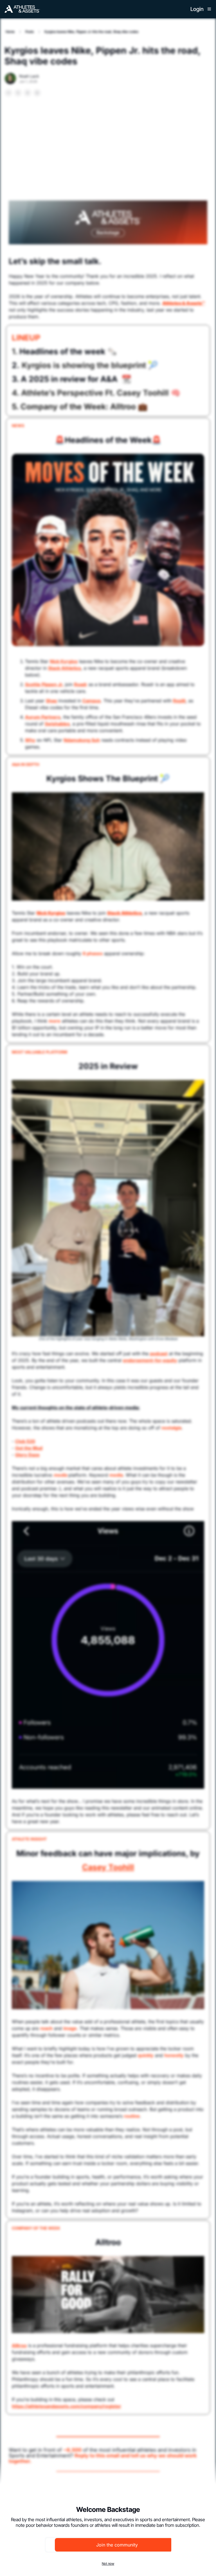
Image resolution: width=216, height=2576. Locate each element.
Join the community (117, 2545)
